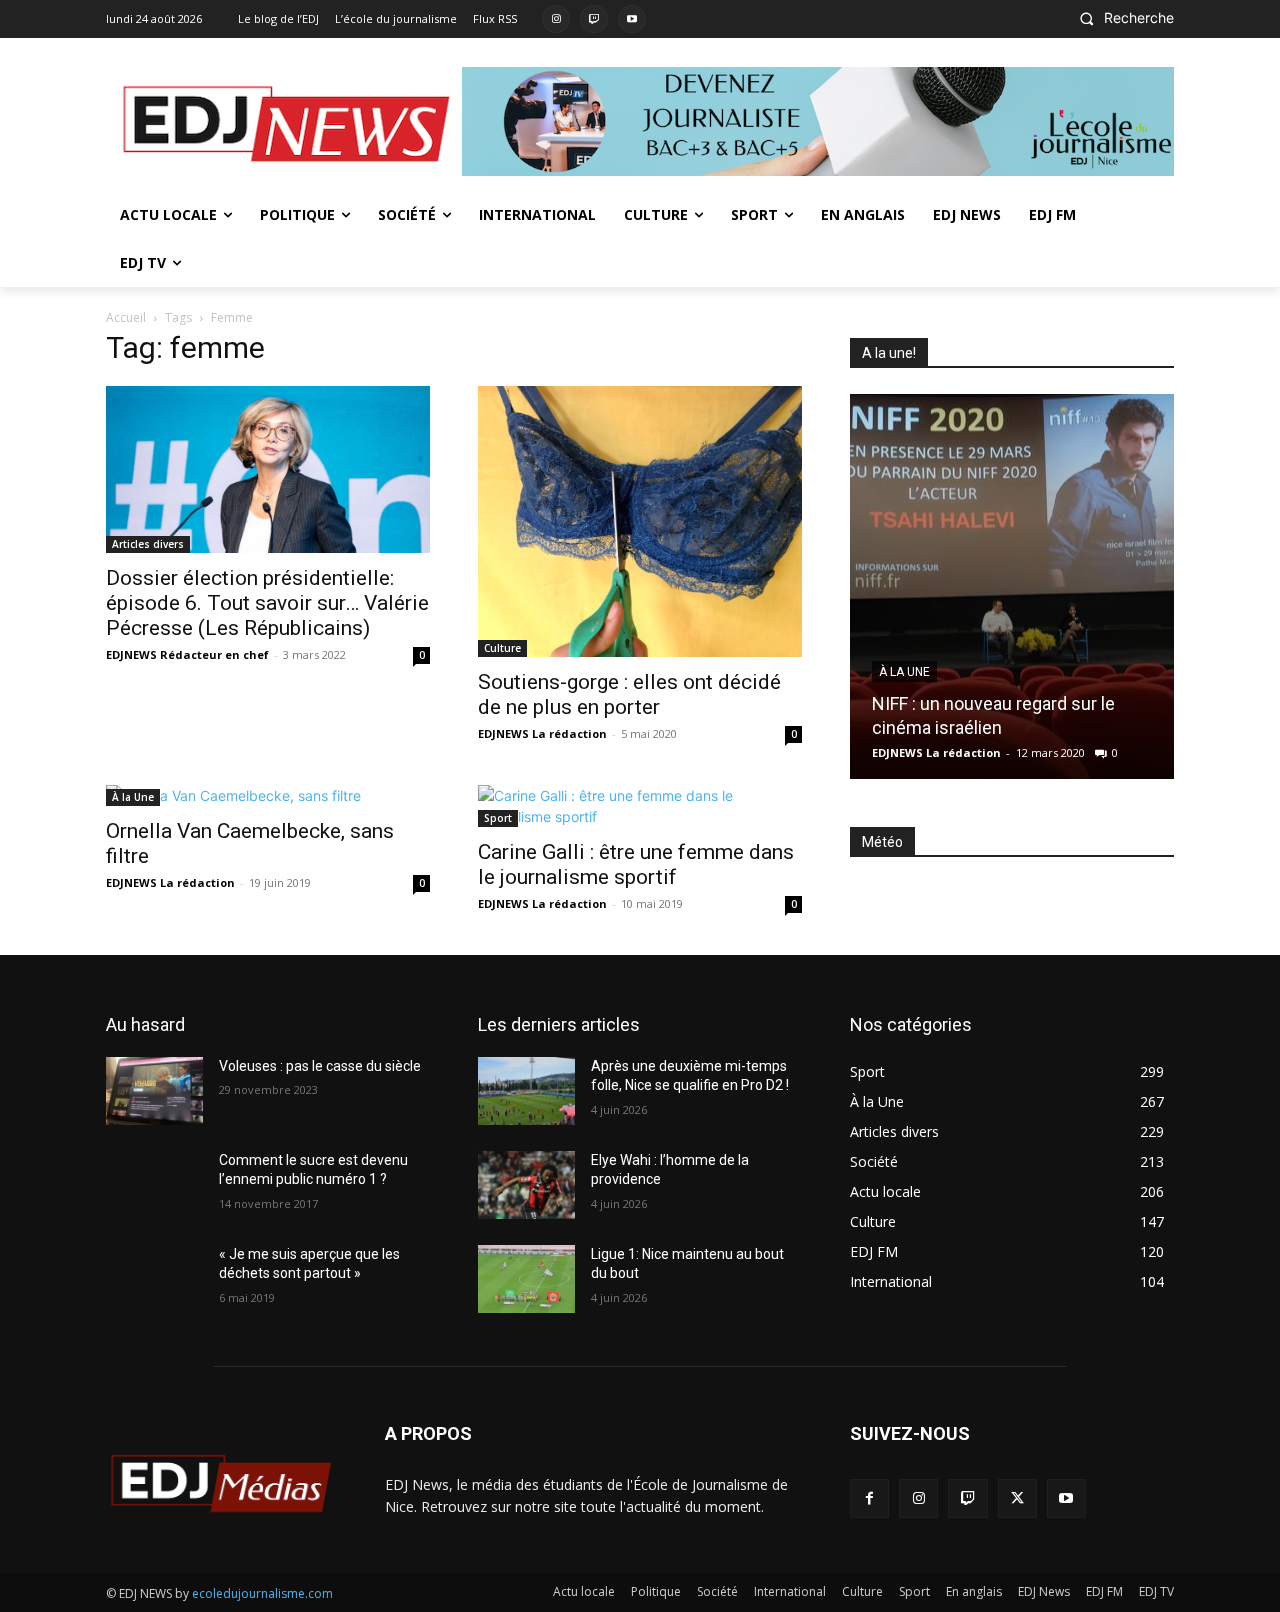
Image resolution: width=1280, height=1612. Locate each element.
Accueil (126, 317)
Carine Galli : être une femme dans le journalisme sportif (636, 864)
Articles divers (148, 544)
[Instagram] (556, 19)
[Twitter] (1017, 1498)
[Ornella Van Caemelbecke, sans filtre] (268, 795)
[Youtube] (632, 19)
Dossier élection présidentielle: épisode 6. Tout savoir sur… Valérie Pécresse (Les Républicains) (267, 603)
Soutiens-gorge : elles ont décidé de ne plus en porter (629, 694)
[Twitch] (594, 19)
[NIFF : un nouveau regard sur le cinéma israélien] (1012, 586)
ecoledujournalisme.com (262, 1593)
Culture (502, 648)
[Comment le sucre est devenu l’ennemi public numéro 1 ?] (154, 1185)
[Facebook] (869, 1498)
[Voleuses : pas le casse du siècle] (154, 1091)
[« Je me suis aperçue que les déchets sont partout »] (154, 1279)
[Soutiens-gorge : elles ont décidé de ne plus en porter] (640, 521)
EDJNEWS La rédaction (542, 733)
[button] (1121, 18)
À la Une (133, 797)
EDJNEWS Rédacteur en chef (187, 654)
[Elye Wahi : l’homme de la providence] (526, 1185)
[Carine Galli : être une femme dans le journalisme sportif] (640, 806)
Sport (498, 818)
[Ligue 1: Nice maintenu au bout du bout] (526, 1279)
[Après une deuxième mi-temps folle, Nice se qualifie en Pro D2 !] (526, 1091)
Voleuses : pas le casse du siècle (320, 1066)
